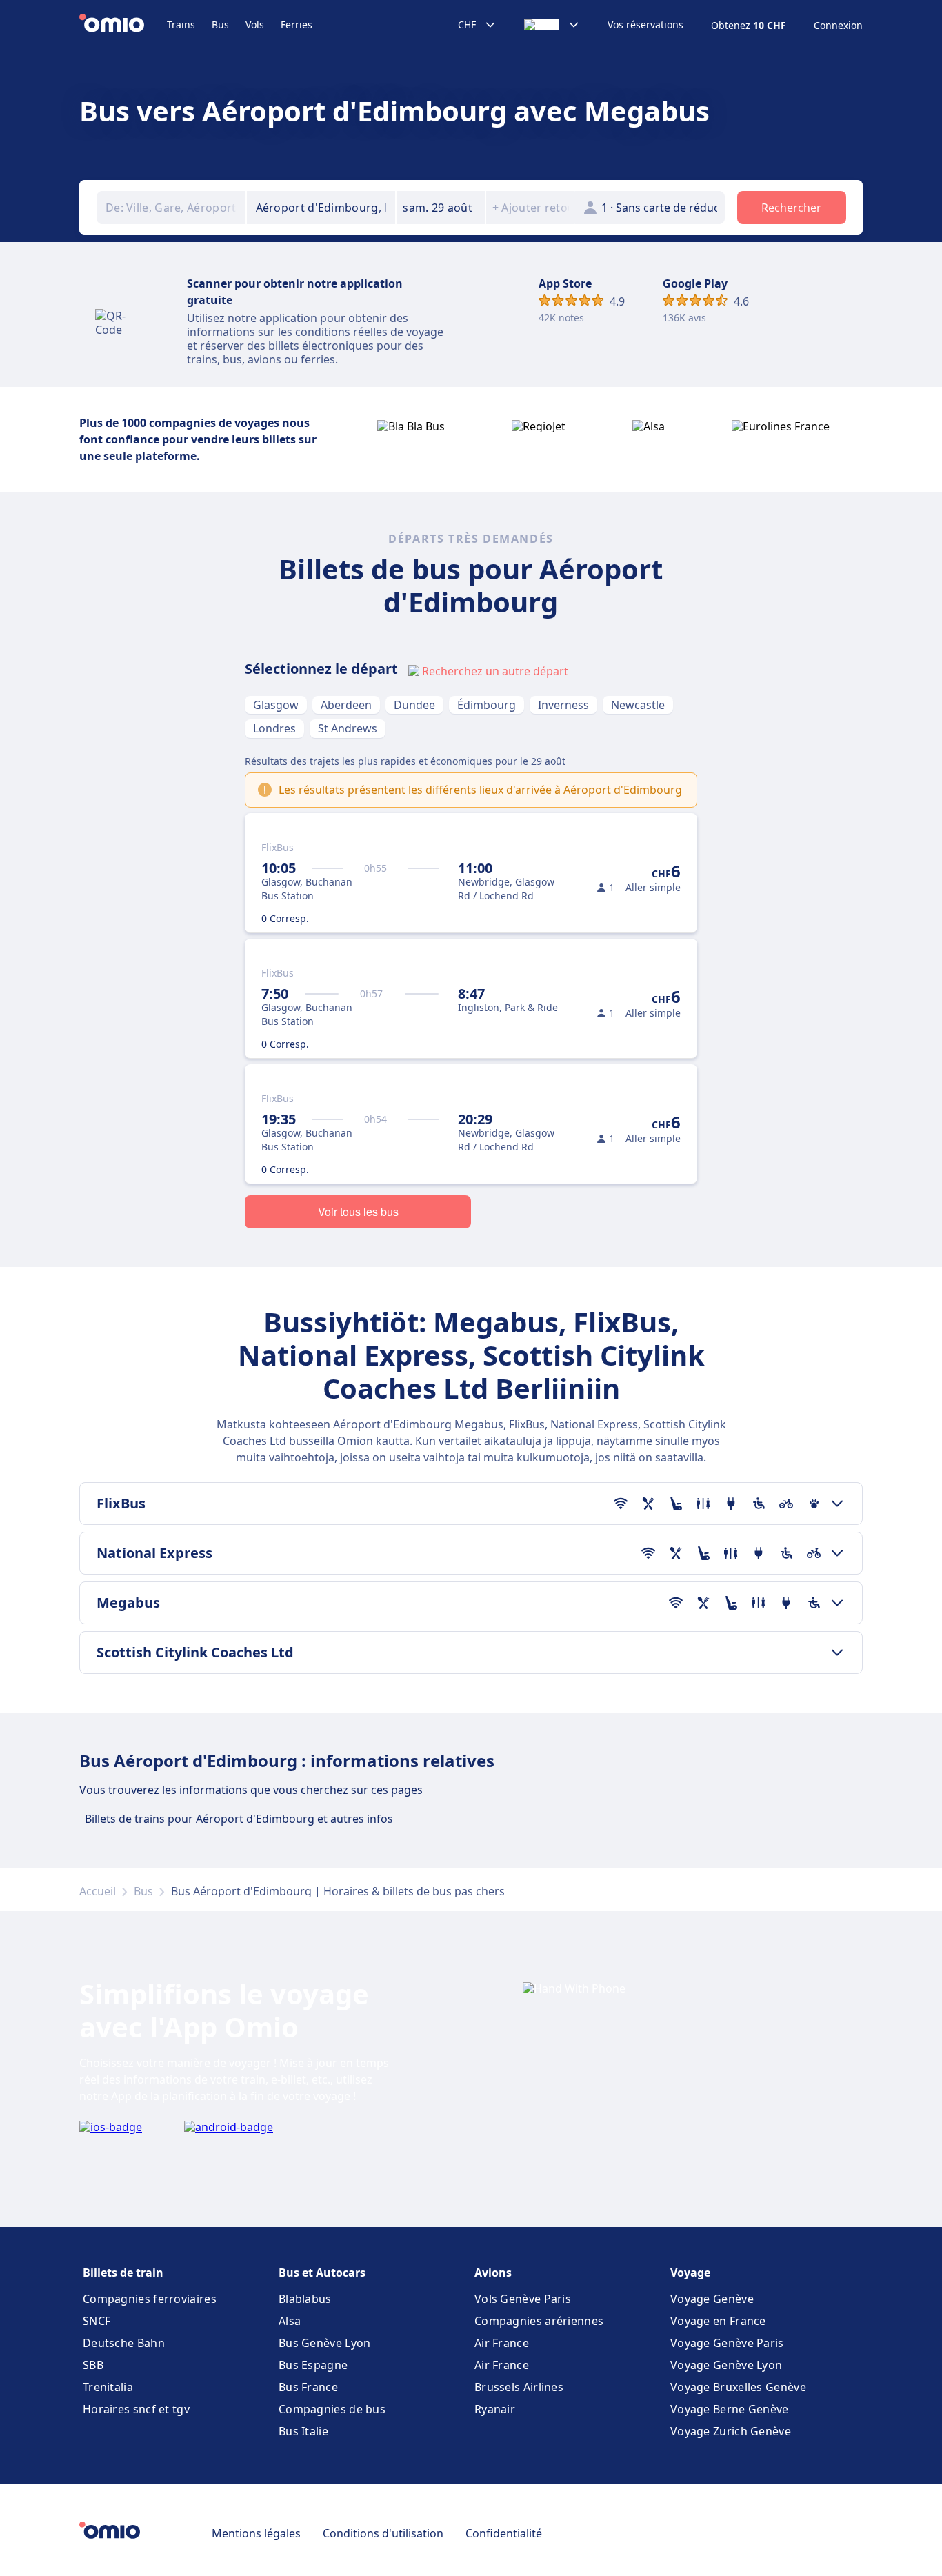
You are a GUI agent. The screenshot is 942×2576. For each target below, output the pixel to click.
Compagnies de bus (332, 2409)
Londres (274, 728)
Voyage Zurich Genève (731, 2431)
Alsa (290, 2321)
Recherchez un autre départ (495, 671)
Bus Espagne (313, 2365)
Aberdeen (346, 705)
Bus (220, 24)
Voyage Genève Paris (727, 2343)
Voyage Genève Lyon (726, 2365)
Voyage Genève (712, 2299)
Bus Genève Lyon (325, 2343)
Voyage (690, 2273)
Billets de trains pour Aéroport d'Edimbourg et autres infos (239, 1819)
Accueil (98, 1891)
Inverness (563, 705)
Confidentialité (504, 2533)
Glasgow (276, 705)
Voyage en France (718, 2321)
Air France (502, 2343)
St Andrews (348, 728)
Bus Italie (303, 2431)
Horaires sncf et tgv (136, 2409)
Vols (255, 24)
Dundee (414, 705)
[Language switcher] (552, 25)
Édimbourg (487, 705)
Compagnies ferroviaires (150, 2299)
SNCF (97, 2321)
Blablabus (305, 2299)
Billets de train (123, 2273)
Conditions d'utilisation (383, 2533)
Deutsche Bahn (124, 2343)
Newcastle (638, 705)
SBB (93, 2365)
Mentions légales (256, 2533)
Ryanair (495, 2409)
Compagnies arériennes (539, 2321)
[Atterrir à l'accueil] (123, 25)
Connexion (838, 26)
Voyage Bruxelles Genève (738, 2387)
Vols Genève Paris (523, 2299)
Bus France (308, 2387)
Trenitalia (108, 2387)
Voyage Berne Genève (730, 2409)
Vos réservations (645, 25)
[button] (441, 208)
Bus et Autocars (322, 2273)
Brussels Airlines (519, 2387)
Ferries (297, 24)
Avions (493, 2273)
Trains (181, 24)
